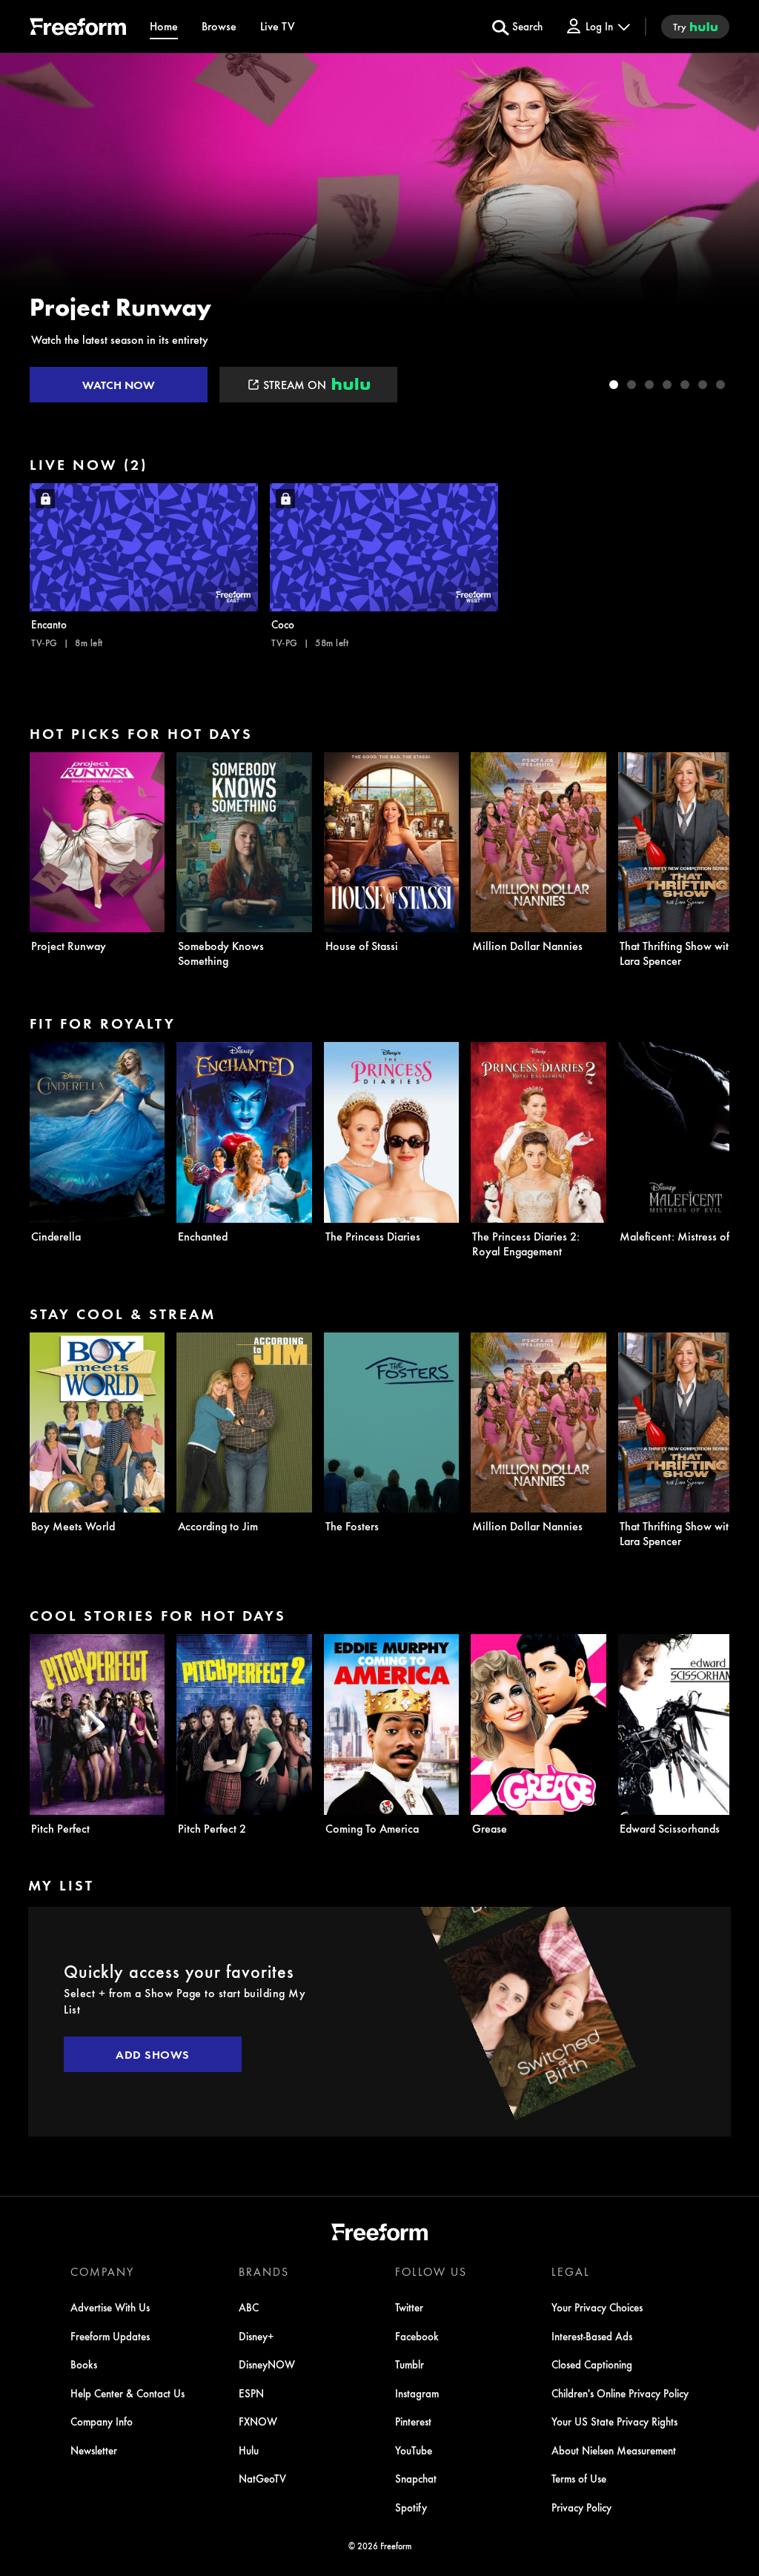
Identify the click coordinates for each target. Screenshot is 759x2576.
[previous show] (27, 231)
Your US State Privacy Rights (614, 2421)
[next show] (732, 231)
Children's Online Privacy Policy (620, 2393)
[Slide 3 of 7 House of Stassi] (649, 385)
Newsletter (94, 2450)
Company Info (102, 2421)
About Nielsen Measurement (614, 2450)
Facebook (417, 2336)
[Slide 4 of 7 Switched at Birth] (667, 385)
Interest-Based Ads (592, 2336)
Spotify (411, 2507)
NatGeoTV (262, 2478)
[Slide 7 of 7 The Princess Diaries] (720, 385)
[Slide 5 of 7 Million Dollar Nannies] (685, 385)
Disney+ (256, 2336)
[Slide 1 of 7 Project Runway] (614, 385)
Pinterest (413, 2421)
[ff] (78, 29)
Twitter (409, 2307)
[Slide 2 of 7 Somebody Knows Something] (632, 385)
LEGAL (571, 2271)
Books (84, 2364)
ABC (249, 2307)
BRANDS (264, 2271)
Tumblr (410, 2364)
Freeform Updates (110, 2336)
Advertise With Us (110, 2307)
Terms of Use (579, 2478)
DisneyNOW (267, 2364)
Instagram (417, 2393)
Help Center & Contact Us (127, 2393)
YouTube (414, 2450)
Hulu (249, 2450)
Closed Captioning (592, 2364)
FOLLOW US (431, 2271)
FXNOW (258, 2421)
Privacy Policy (581, 2507)
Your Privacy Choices (597, 2307)
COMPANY (102, 2271)
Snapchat (416, 2478)
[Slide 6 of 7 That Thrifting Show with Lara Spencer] (703, 385)
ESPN (251, 2393)
